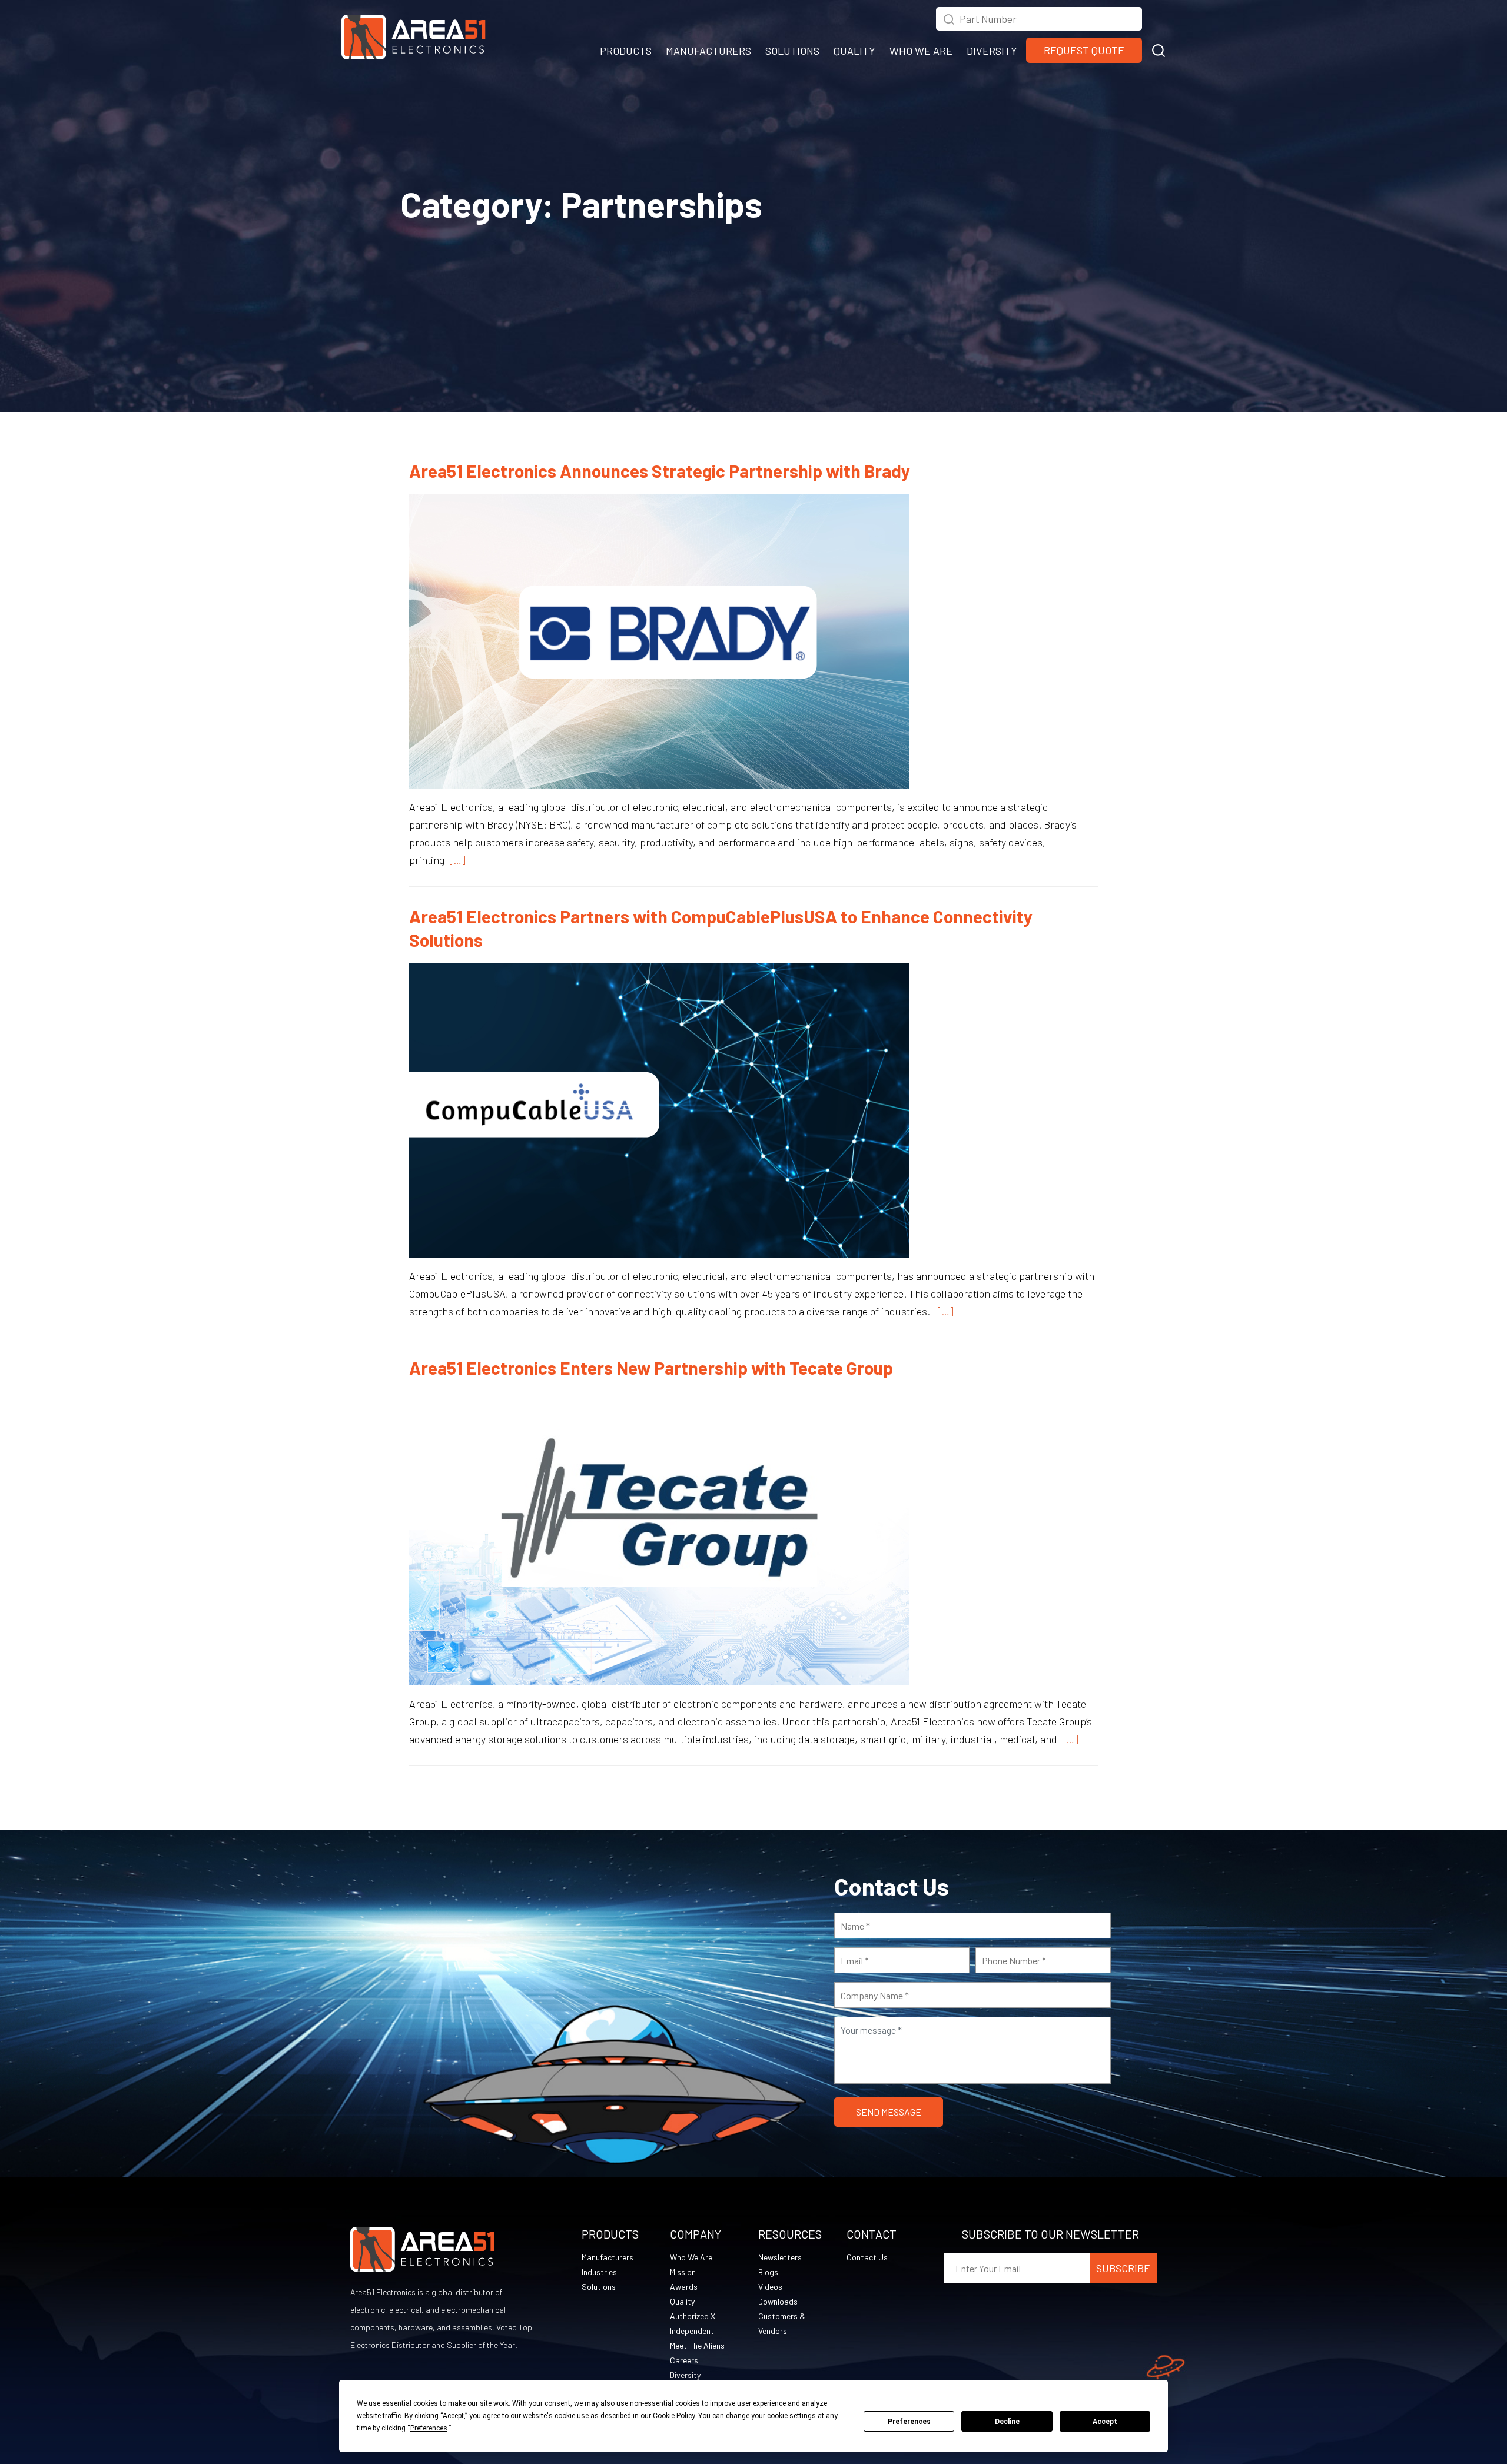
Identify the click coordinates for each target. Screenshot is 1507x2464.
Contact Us (867, 2257)
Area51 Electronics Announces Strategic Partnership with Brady (660, 471)
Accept (1105, 2422)
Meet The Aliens (697, 2345)
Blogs (768, 2272)
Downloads (778, 2301)
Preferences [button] (429, 2428)
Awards (684, 2287)
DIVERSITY (992, 51)
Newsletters (780, 2257)
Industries (599, 2272)
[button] (1159, 49)
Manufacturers (608, 2257)
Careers (684, 2360)
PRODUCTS (626, 51)
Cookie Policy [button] (674, 2416)
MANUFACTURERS (708, 51)
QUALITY (854, 51)
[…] (455, 860)
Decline (1007, 2422)
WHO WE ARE (921, 51)
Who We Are (691, 2257)
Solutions (599, 2287)
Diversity (685, 2375)
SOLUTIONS (792, 51)
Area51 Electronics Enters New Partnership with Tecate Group (651, 1368)
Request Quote (1084, 50)
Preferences (909, 2422)
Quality (682, 2301)
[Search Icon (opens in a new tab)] (949, 18)
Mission (683, 2272)
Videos (770, 2287)
